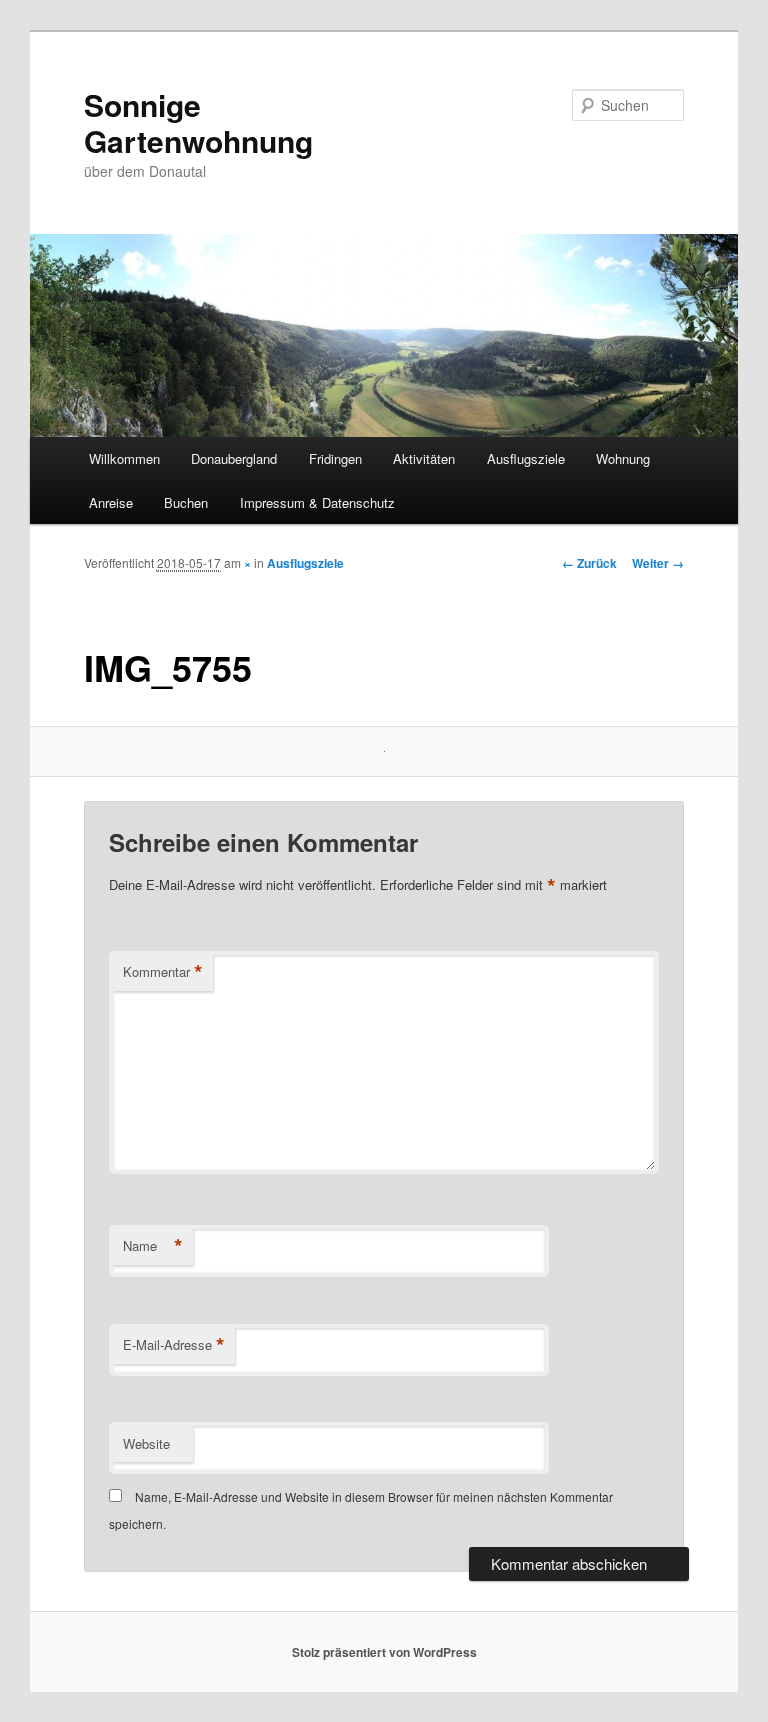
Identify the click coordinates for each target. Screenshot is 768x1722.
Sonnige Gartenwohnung (198, 122)
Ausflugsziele (526, 458)
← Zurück (589, 563)
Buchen (186, 502)
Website (146, 1443)
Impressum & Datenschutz (317, 502)
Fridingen (335, 458)
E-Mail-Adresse (174, 1345)
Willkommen (124, 458)
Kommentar (163, 972)
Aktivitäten (424, 458)
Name (153, 1246)
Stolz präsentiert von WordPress (384, 1652)
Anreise (111, 502)
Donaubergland (234, 458)
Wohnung (623, 458)
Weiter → (658, 563)
